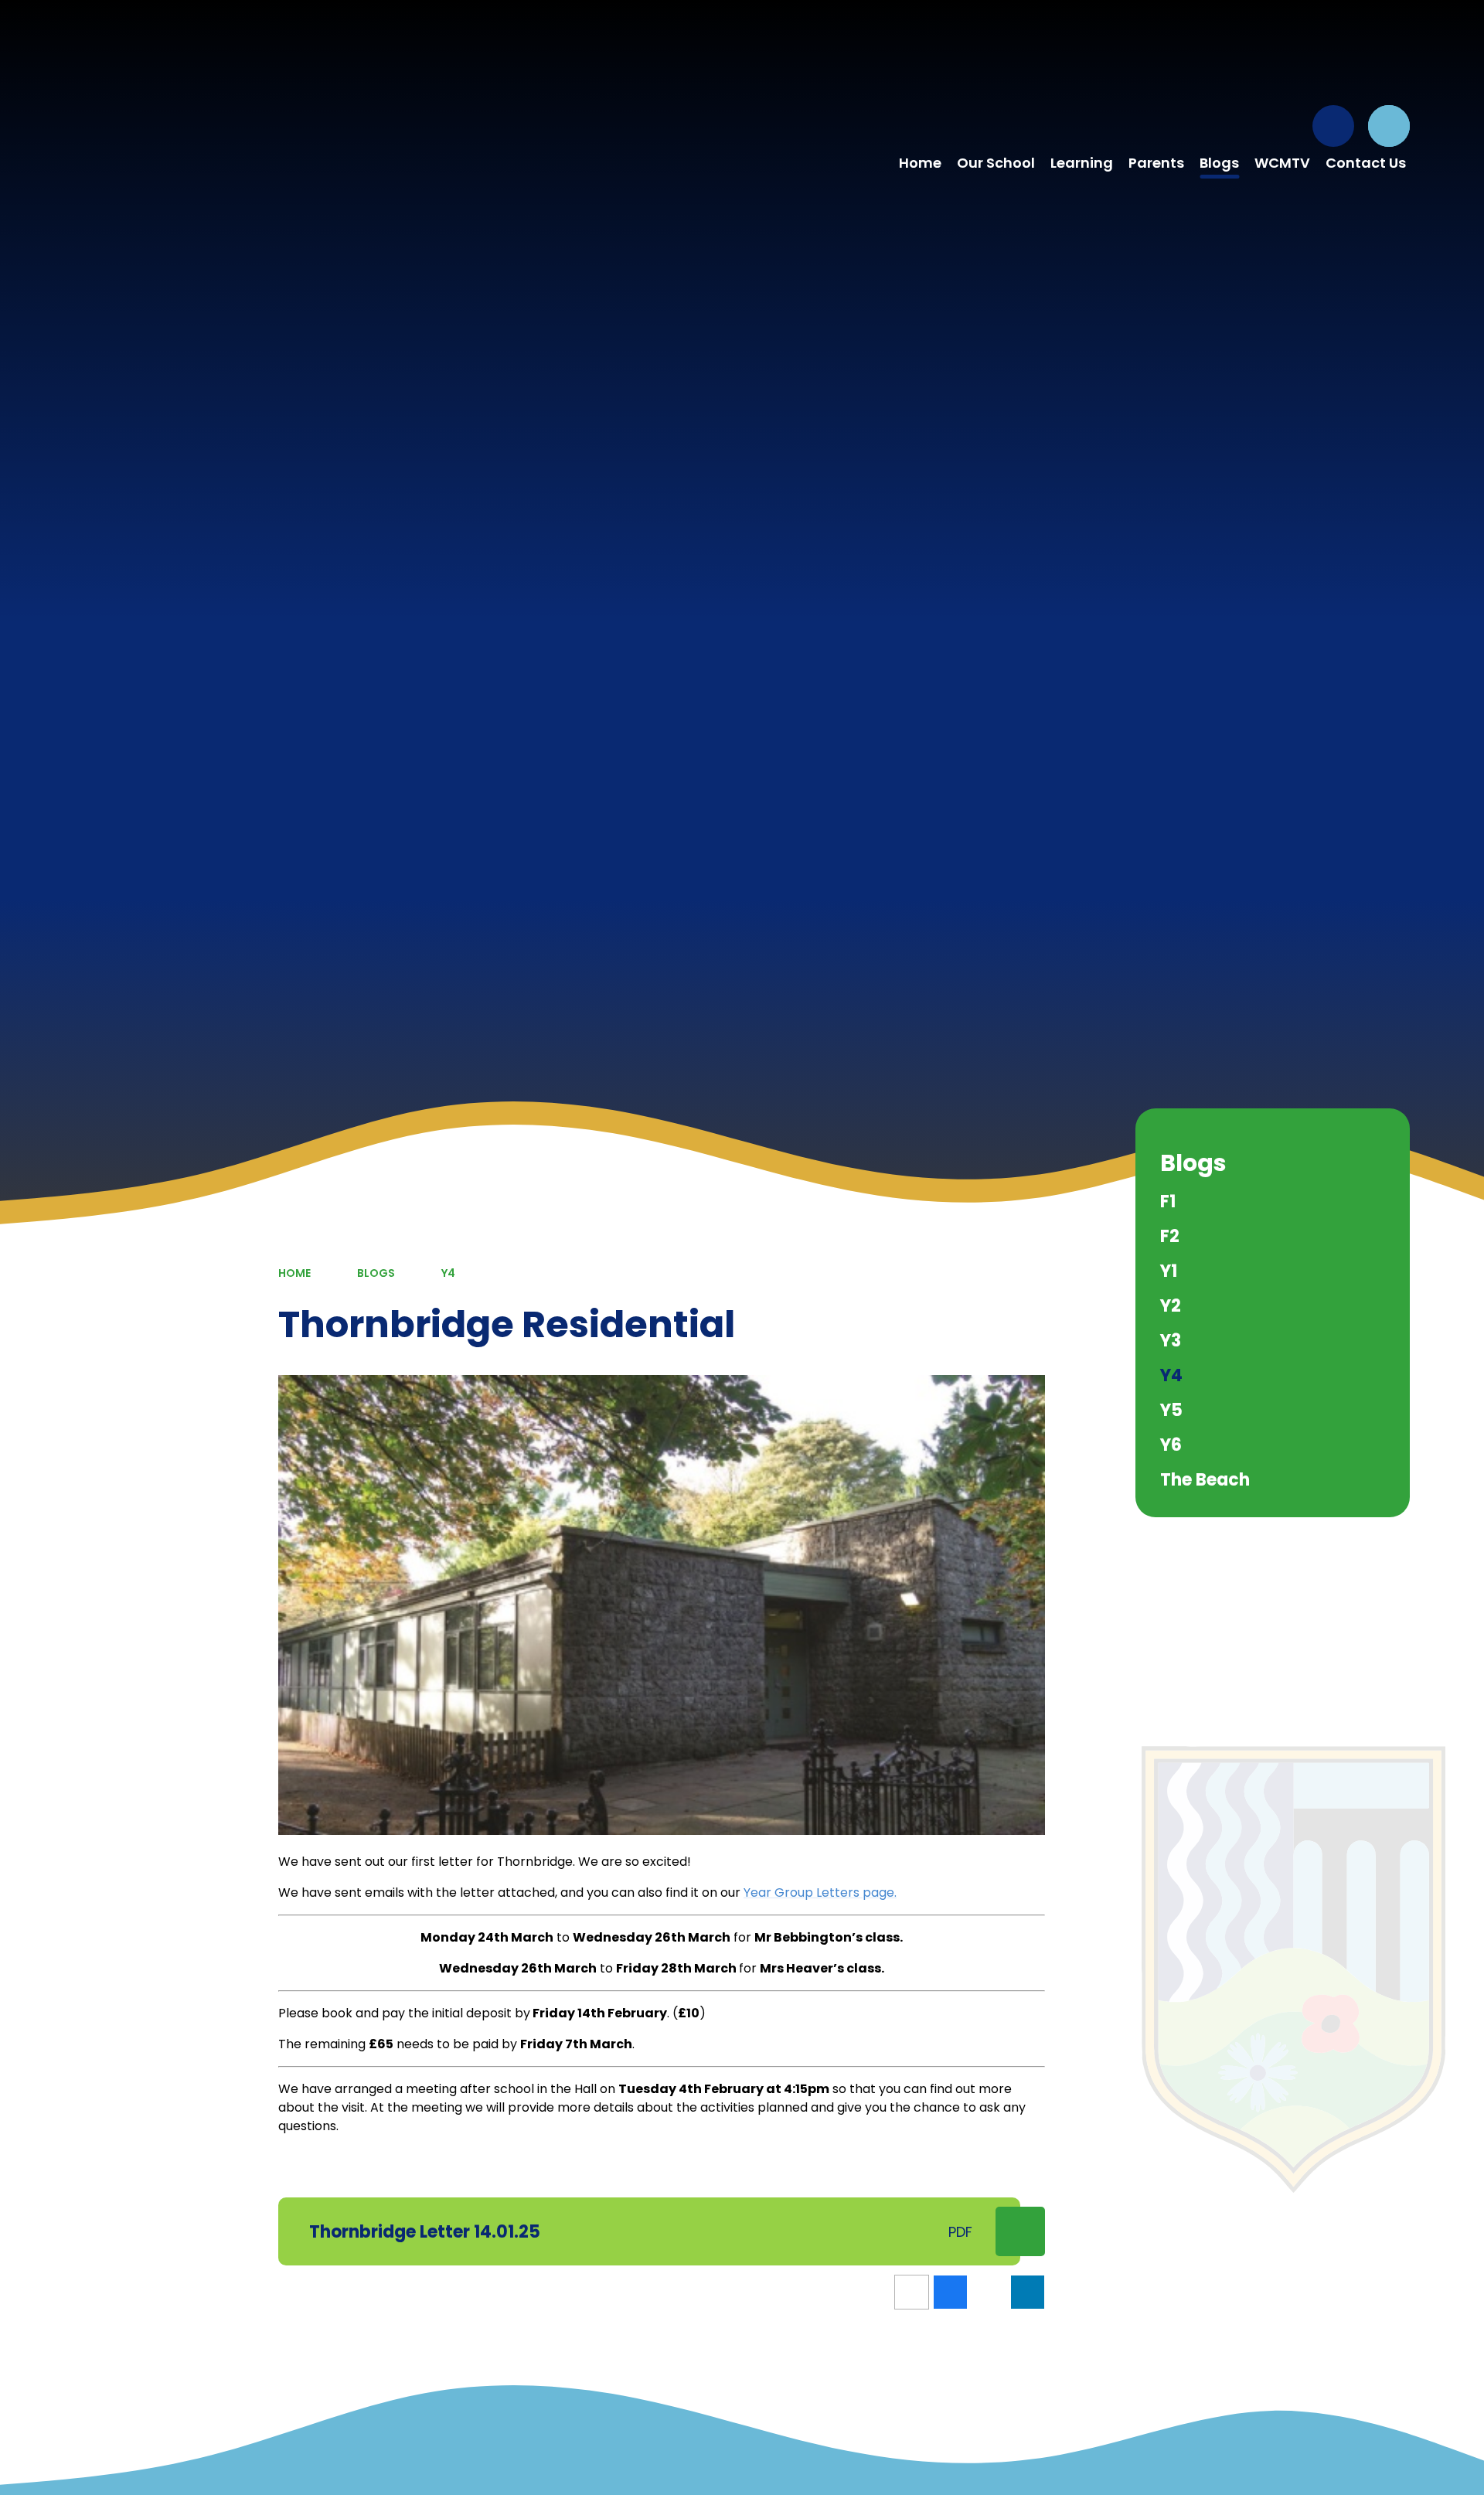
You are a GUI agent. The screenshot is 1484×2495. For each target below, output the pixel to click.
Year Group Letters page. (820, 1893)
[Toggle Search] (1389, 126)
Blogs (376, 1273)
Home (294, 1273)
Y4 (448, 1273)
